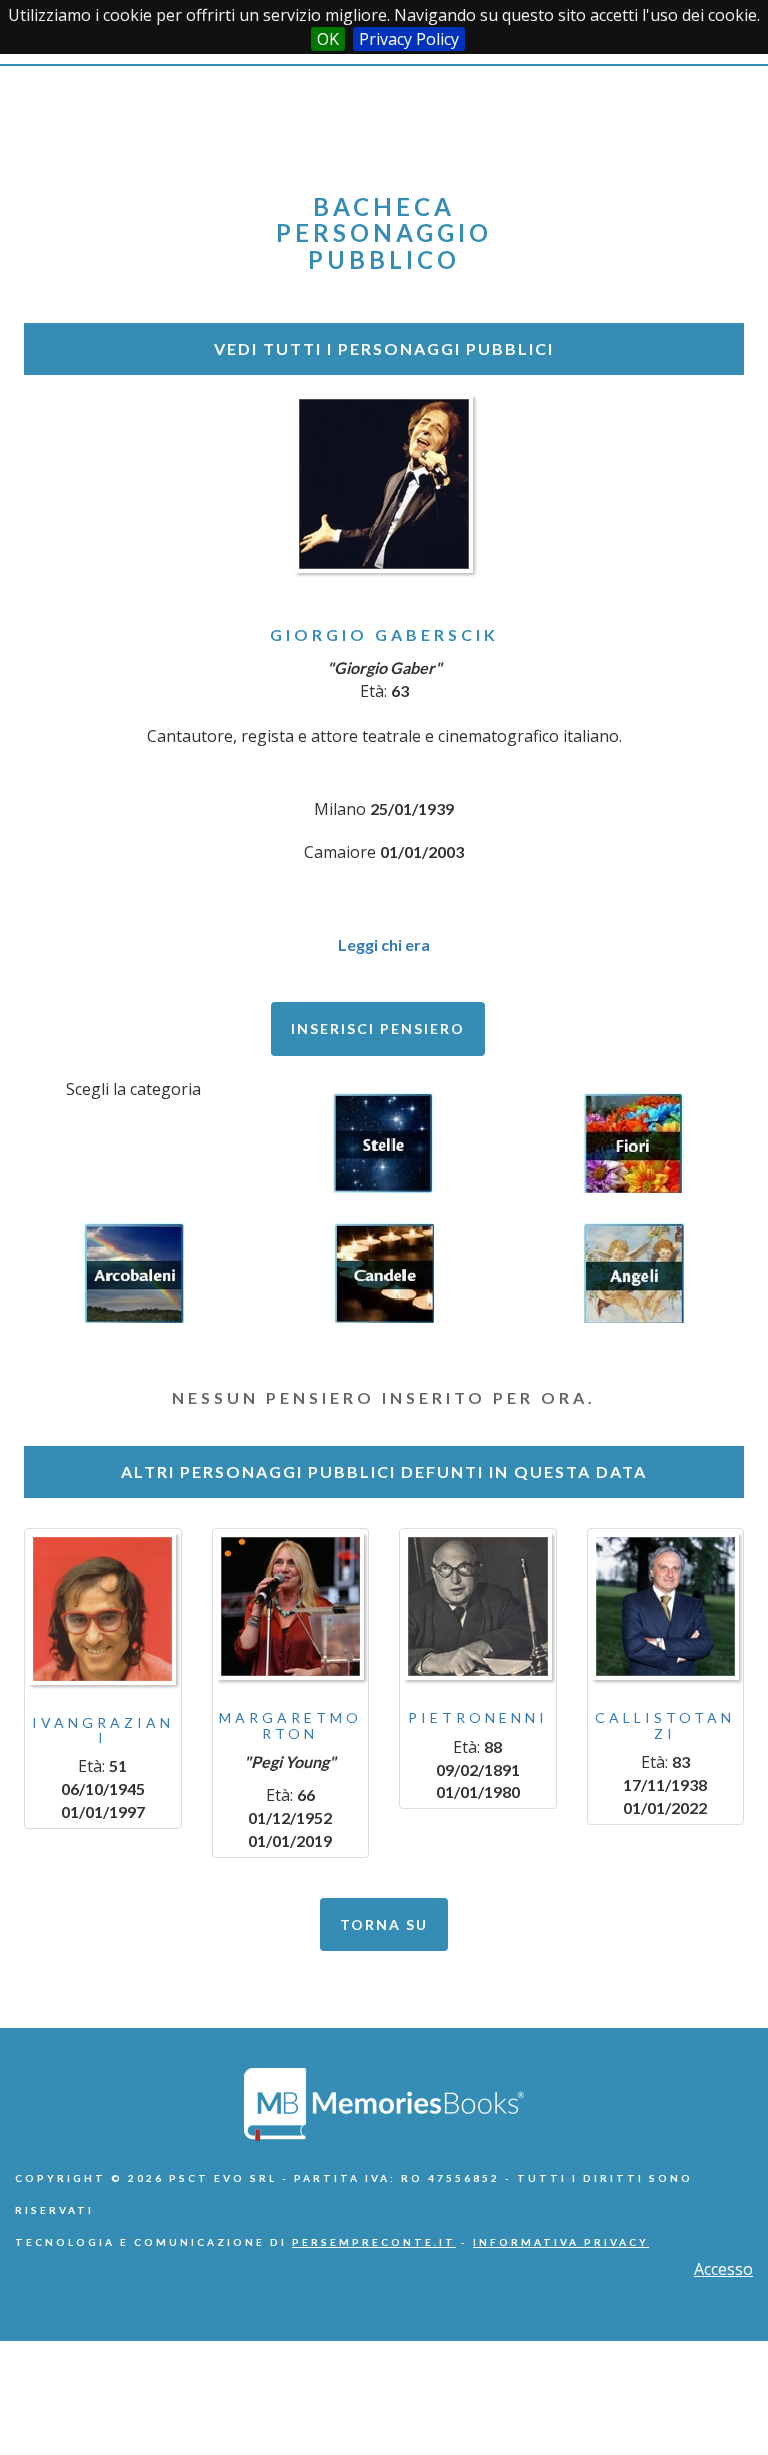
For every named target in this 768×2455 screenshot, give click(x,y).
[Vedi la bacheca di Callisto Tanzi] (666, 1607)
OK (328, 39)
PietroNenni (478, 1717)
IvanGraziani (103, 1730)
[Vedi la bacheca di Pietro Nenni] (478, 1607)
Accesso (723, 2269)
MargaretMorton (290, 1725)
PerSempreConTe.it (374, 2242)
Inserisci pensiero (378, 1028)
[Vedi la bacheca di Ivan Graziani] (103, 1609)
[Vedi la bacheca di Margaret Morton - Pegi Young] (291, 1607)
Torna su (384, 1924)
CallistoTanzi (665, 1725)
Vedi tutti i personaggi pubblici (384, 348)
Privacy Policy (409, 39)
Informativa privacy (561, 2242)
